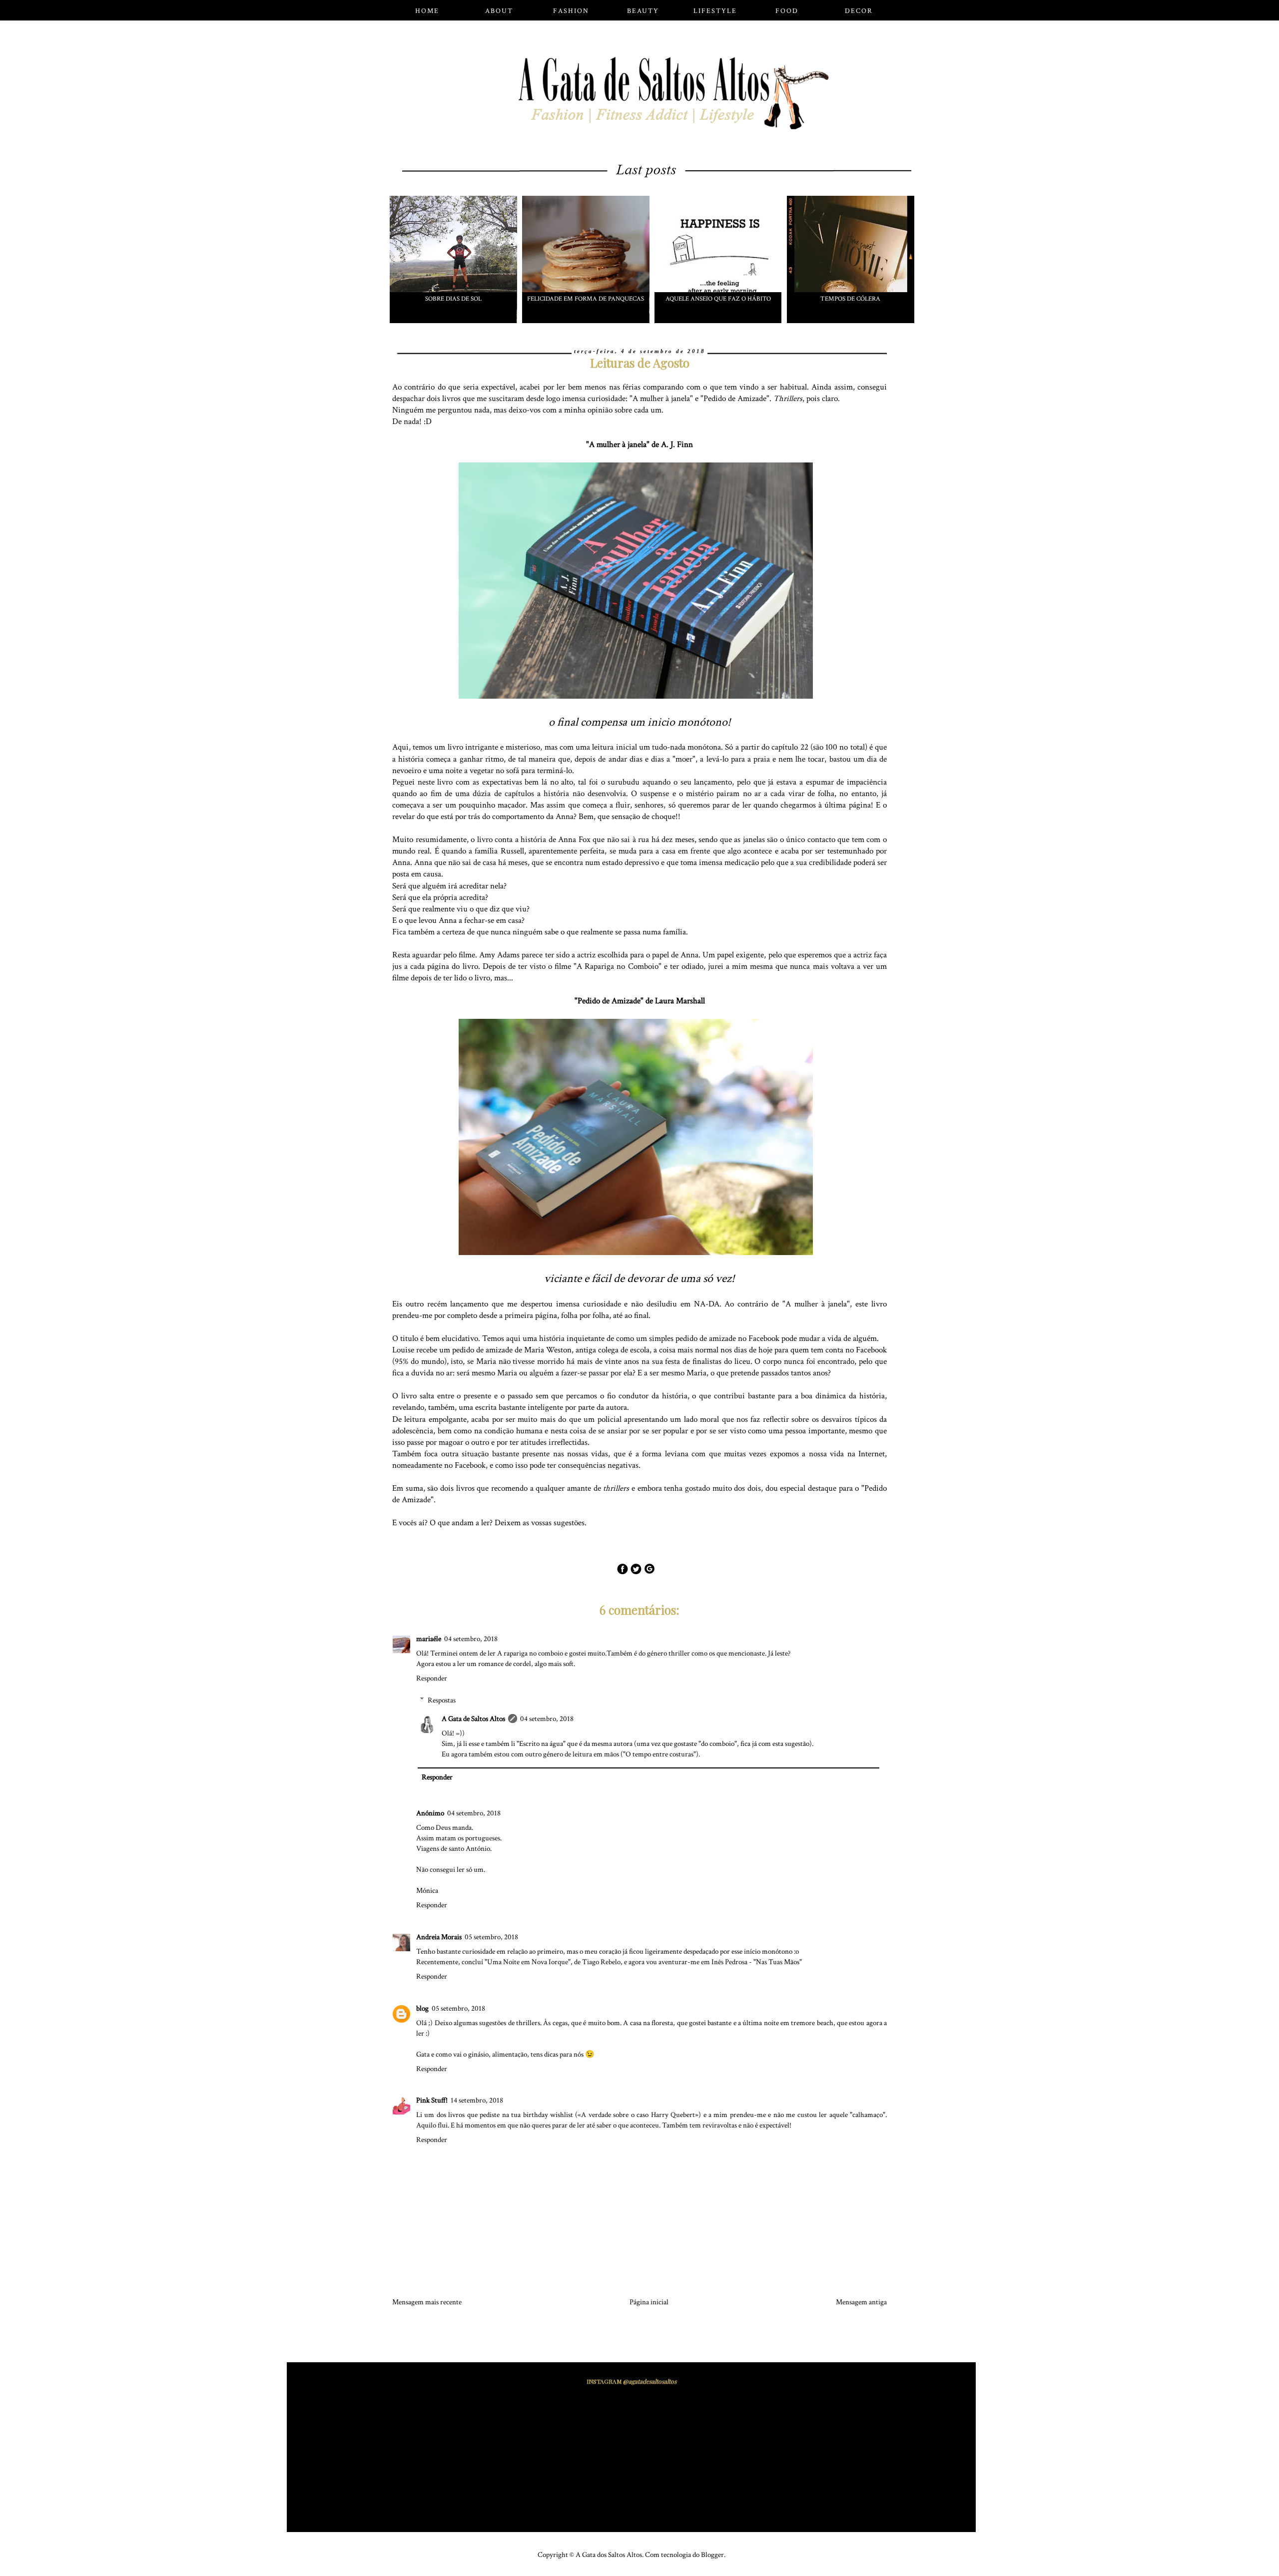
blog (422, 2008)
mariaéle (429, 1639)
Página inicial (649, 2302)
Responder (432, 1678)
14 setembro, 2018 (477, 2100)
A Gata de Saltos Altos (473, 1719)
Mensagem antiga (861, 2302)
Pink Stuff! (432, 2100)
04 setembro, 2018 (471, 1639)
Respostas (442, 1700)
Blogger (712, 2555)
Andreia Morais (439, 1937)
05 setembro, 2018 (491, 1937)
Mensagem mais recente (427, 2302)
